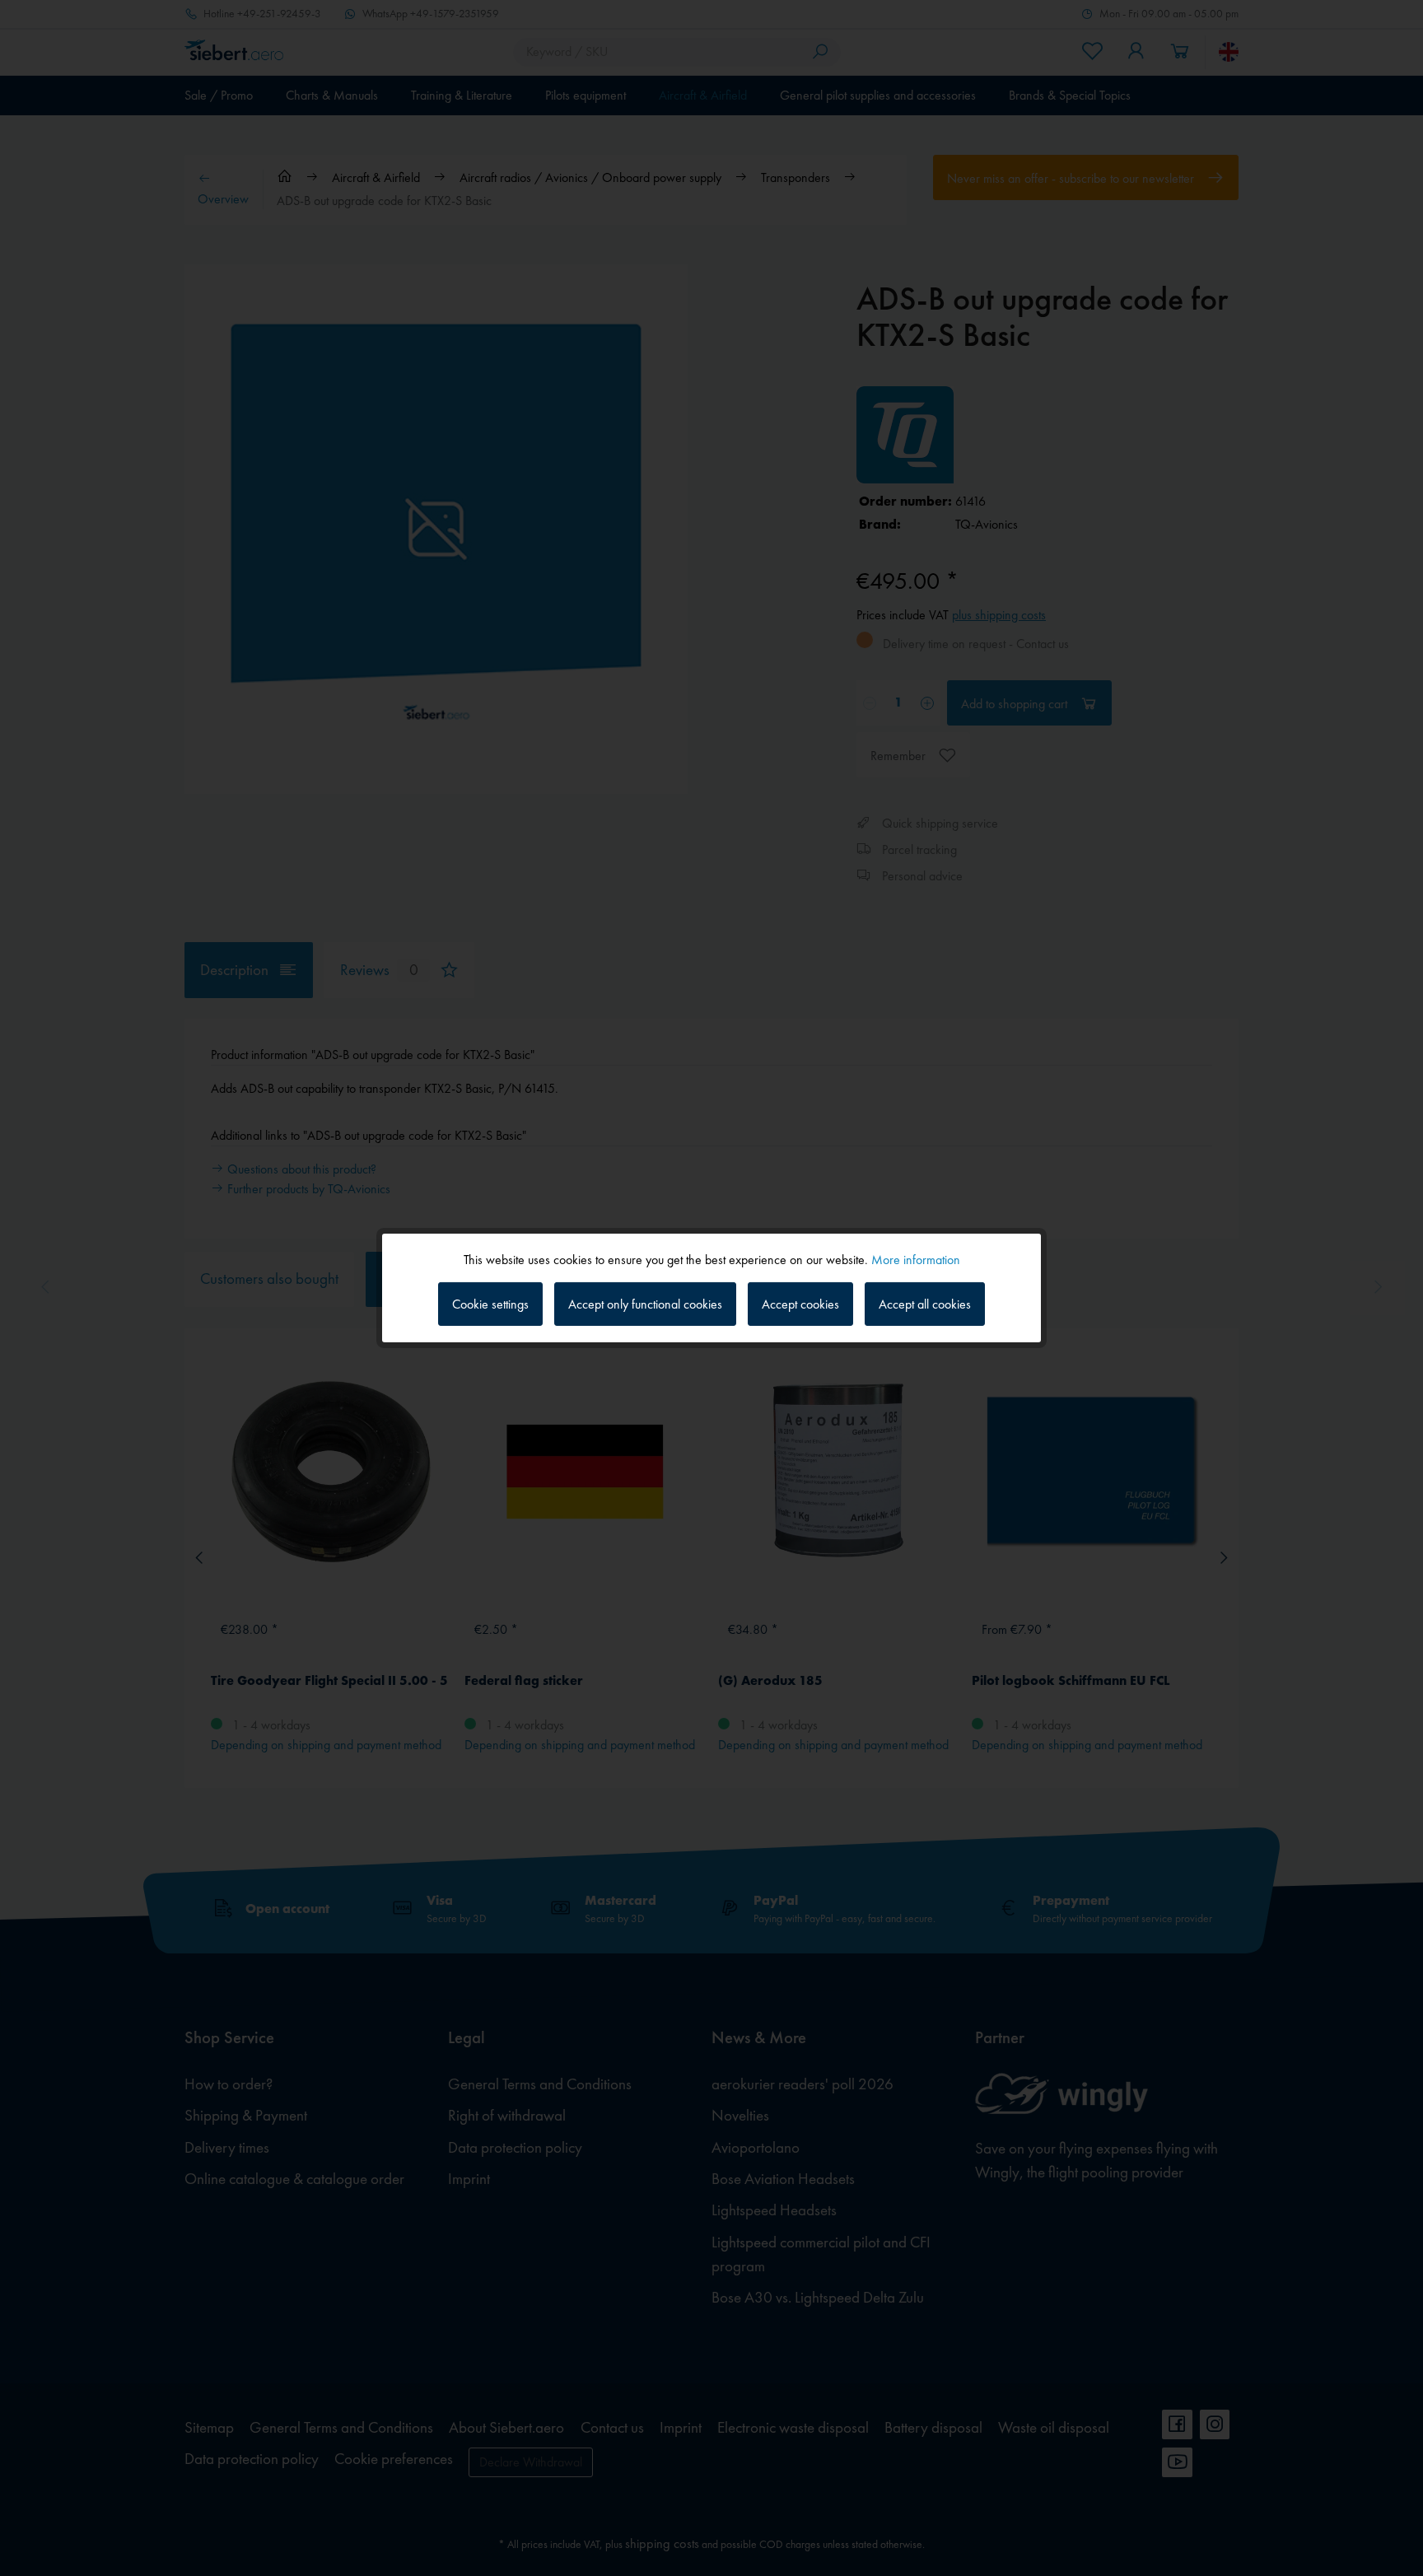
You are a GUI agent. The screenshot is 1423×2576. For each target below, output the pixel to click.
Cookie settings (490, 1304)
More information (916, 1260)
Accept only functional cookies (645, 1304)
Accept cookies (800, 1304)
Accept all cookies (925, 1304)
